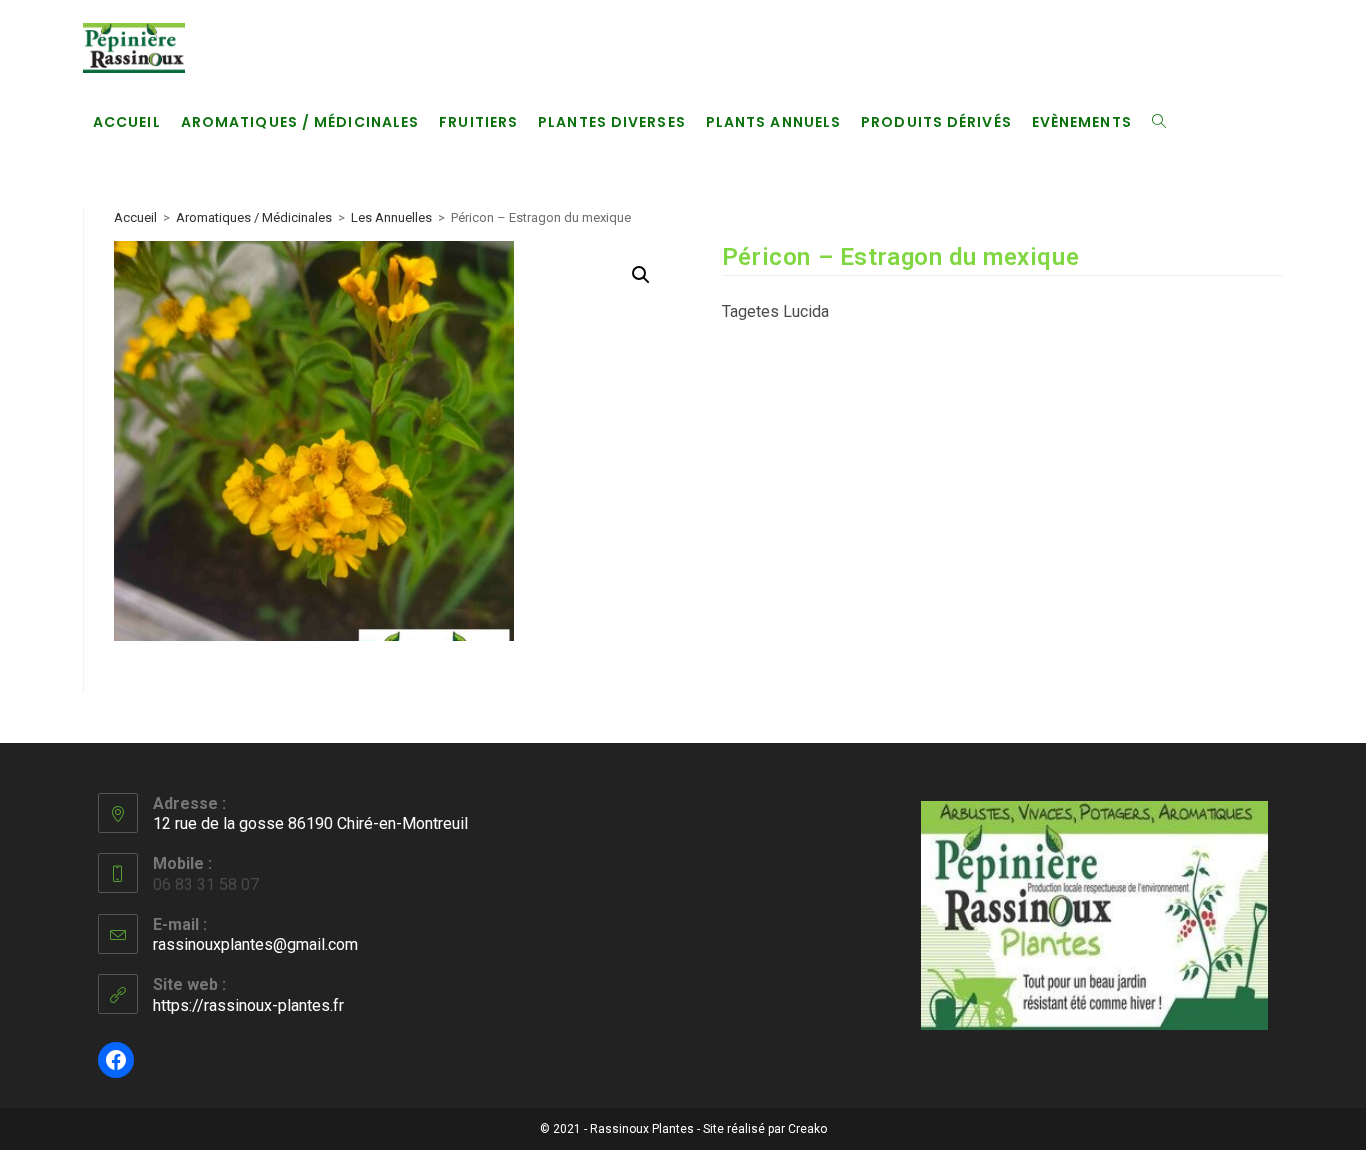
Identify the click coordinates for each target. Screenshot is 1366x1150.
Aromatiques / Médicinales (254, 217)
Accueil (135, 217)
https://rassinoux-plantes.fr (248, 1005)
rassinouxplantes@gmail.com (255, 944)
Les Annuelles (391, 217)
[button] (641, 275)
